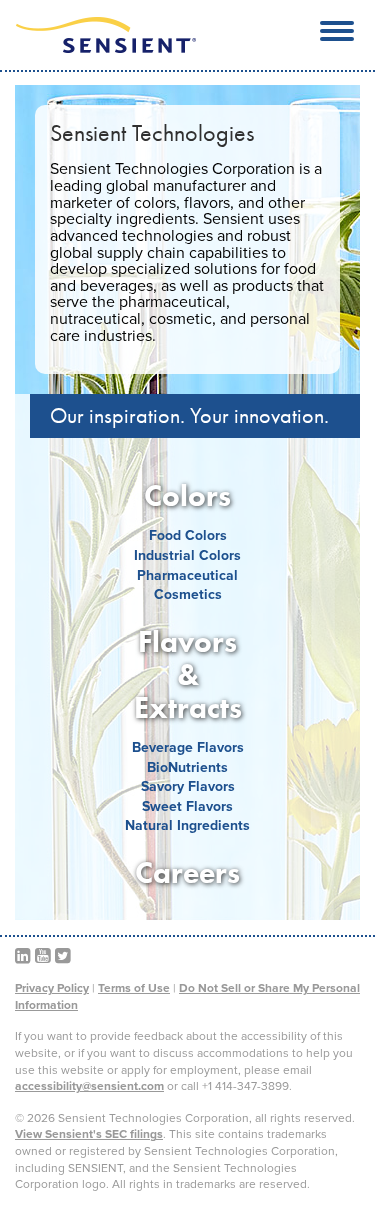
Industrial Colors (187, 555)
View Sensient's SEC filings (89, 1134)
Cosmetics (188, 594)
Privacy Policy (52, 988)
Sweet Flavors (187, 806)
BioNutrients (187, 767)
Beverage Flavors (188, 747)
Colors (187, 496)
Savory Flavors (188, 786)
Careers (187, 873)
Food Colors (188, 535)
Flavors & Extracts (188, 675)
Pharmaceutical (187, 575)
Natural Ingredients (187, 825)
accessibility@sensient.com (89, 1086)
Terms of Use (134, 988)
